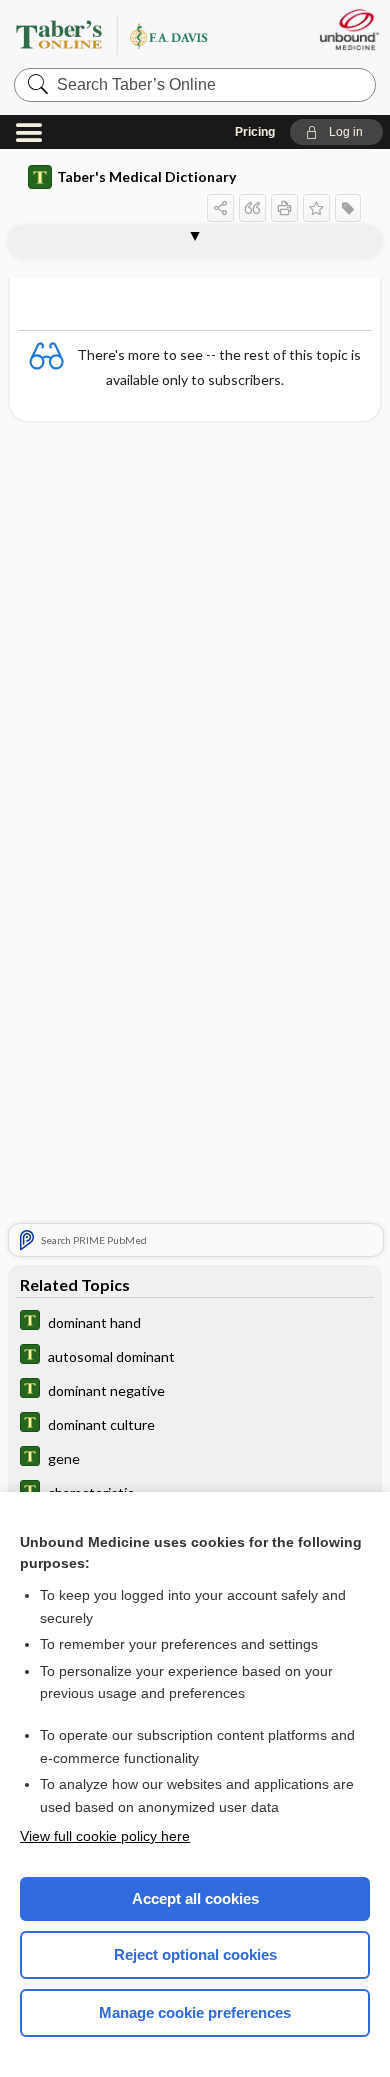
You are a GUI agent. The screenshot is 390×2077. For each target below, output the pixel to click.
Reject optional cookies (195, 1954)
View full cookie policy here (105, 1836)
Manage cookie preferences (195, 2012)
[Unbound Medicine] (348, 29)
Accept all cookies (195, 1898)
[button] (336, 132)
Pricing (255, 132)
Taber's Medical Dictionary (146, 176)
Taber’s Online (136, 34)
